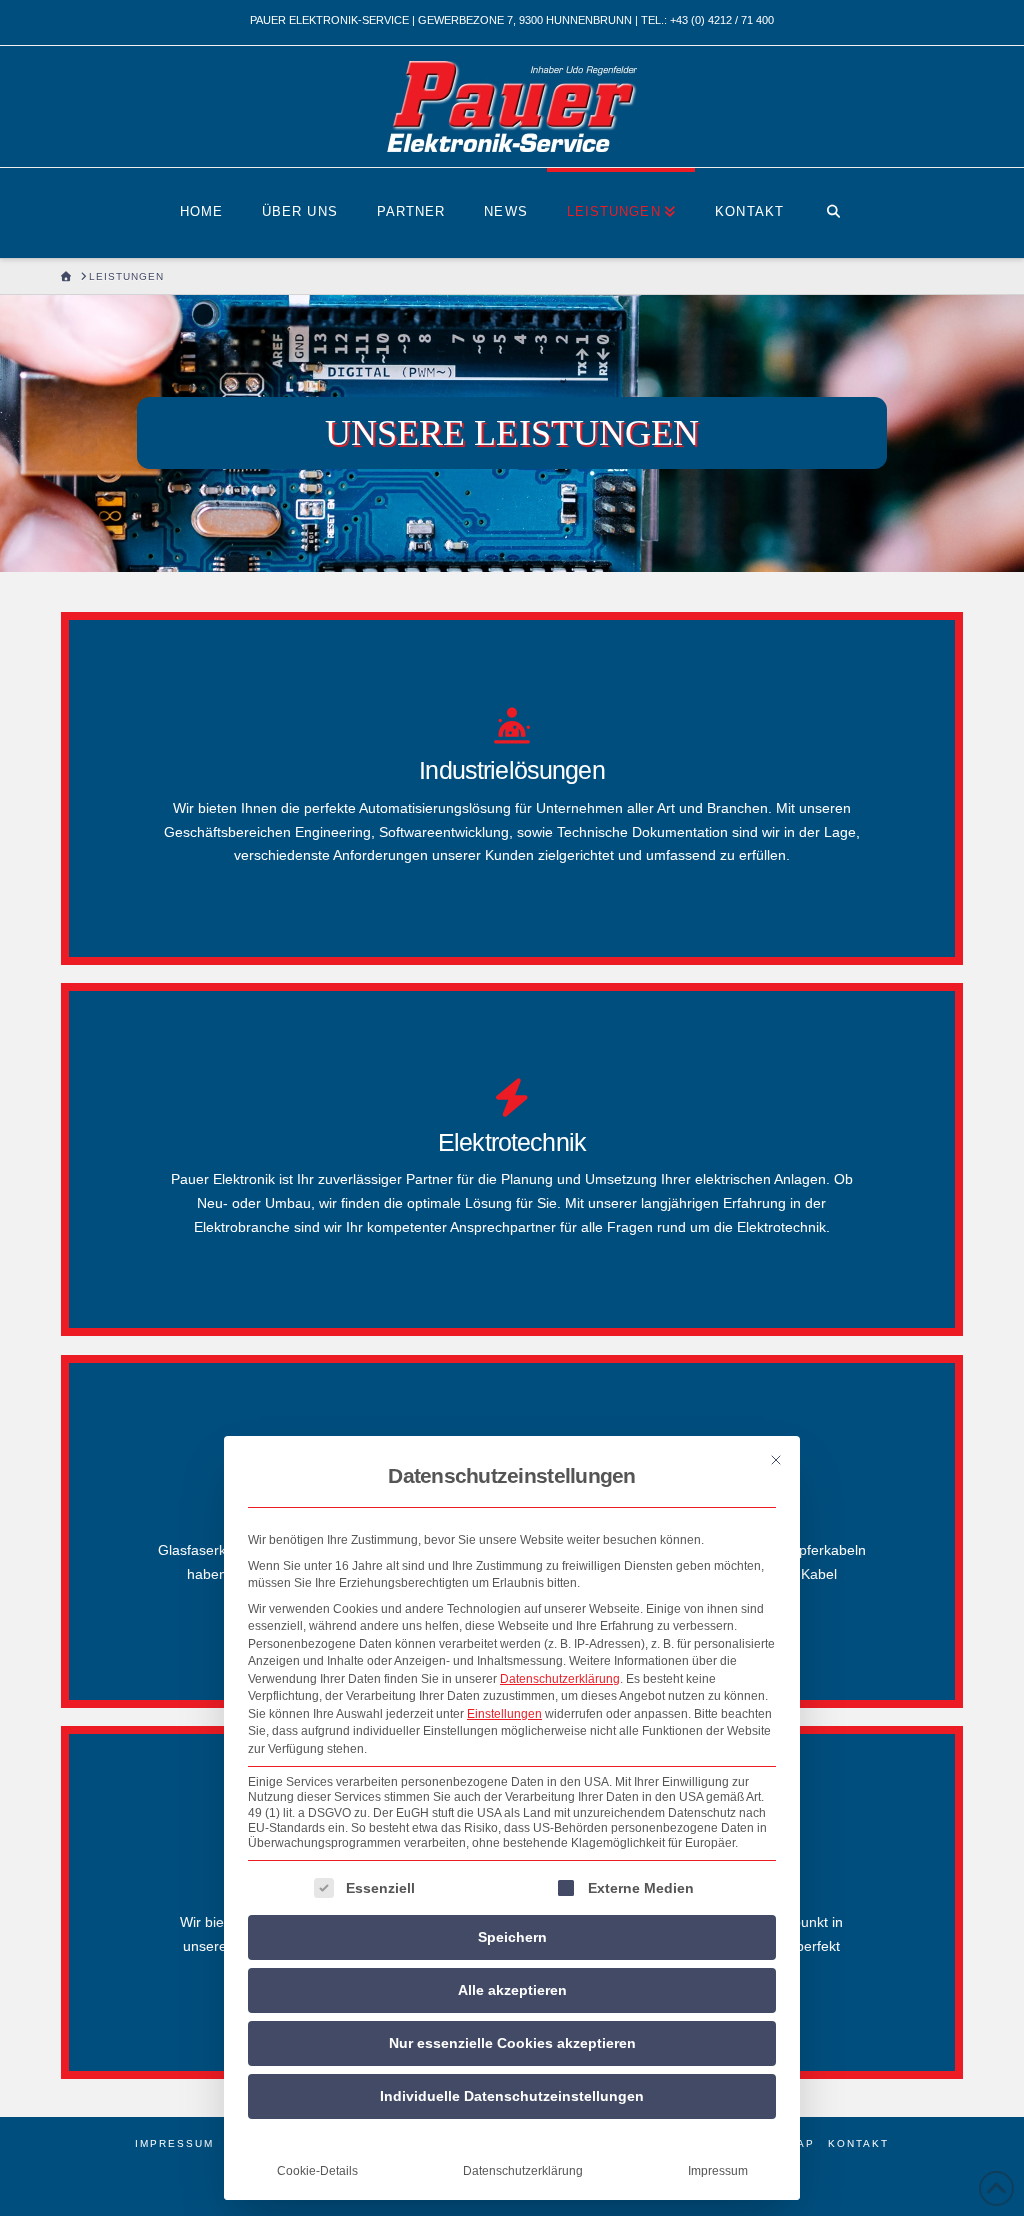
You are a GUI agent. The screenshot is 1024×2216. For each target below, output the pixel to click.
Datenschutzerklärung (560, 1679)
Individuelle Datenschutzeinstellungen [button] (512, 2096)
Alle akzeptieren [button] (512, 1990)
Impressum (718, 2171)
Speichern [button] (512, 1937)
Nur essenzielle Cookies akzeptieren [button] (512, 2043)
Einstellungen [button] (504, 1714)
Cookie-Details (317, 2171)
